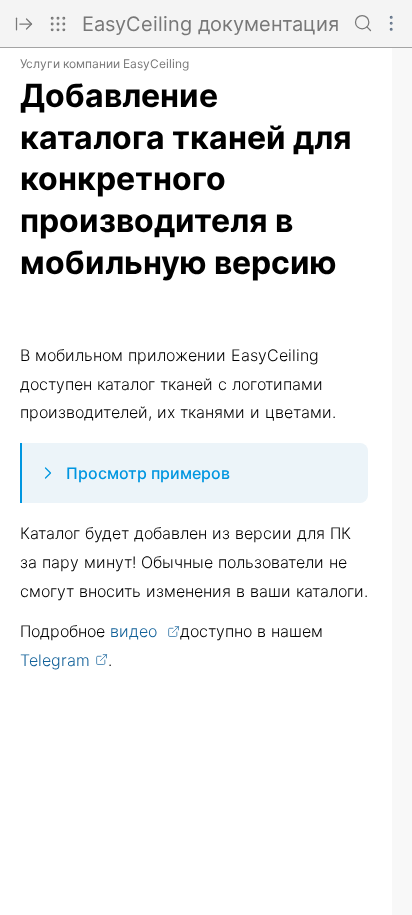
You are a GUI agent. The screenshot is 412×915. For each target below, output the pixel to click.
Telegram (55, 660)
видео (136, 631)
